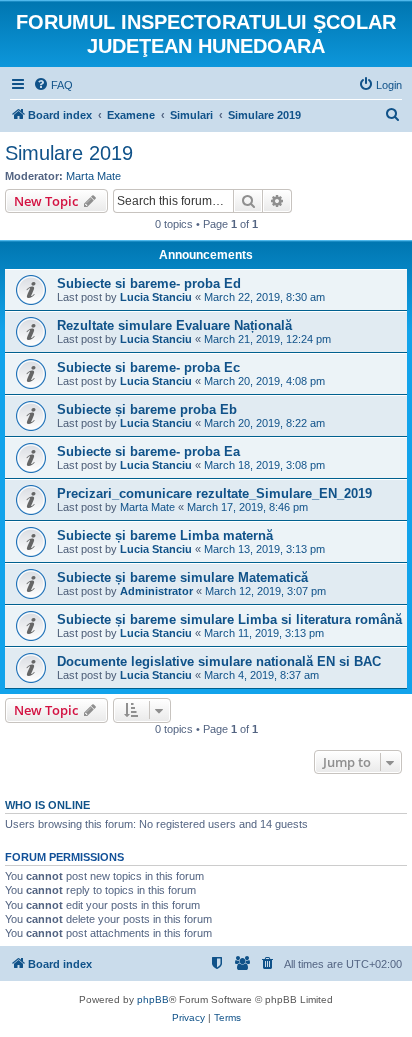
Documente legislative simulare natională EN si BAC (219, 661)
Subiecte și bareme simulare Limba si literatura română (229, 619)
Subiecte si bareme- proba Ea (148, 451)
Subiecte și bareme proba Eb (147, 409)
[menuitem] (53, 85)
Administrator (156, 591)
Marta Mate (93, 176)
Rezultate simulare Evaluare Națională (174, 325)
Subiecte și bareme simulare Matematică (182, 577)
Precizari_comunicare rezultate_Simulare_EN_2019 (214, 493)
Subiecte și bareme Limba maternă (165, 535)
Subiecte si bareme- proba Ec (148, 367)
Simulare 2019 (69, 153)
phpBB (153, 999)
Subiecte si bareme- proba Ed (149, 283)
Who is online (47, 805)
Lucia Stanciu (156, 297)
